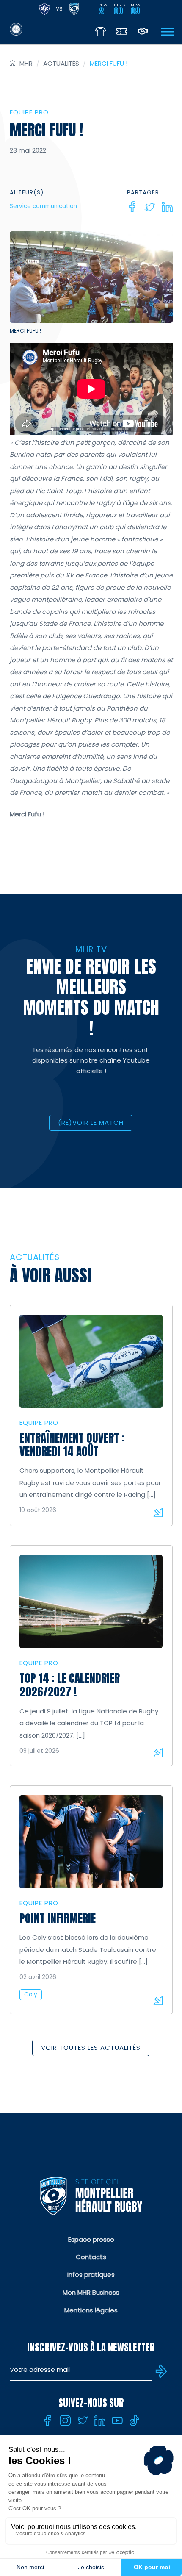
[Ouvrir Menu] (168, 32)
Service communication (43, 206)
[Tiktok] (135, 2421)
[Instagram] (65, 2421)
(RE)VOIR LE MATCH (91, 1123)
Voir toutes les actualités (91, 2047)
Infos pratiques (91, 2275)
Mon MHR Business (91, 2292)
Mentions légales (91, 2310)
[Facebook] (132, 207)
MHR (26, 63)
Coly (31, 1994)
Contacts (91, 2257)
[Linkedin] (167, 207)
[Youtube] (117, 2421)
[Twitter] (150, 207)
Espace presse (91, 2239)
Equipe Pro (29, 112)
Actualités (61, 63)
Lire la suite (158, 1513)
